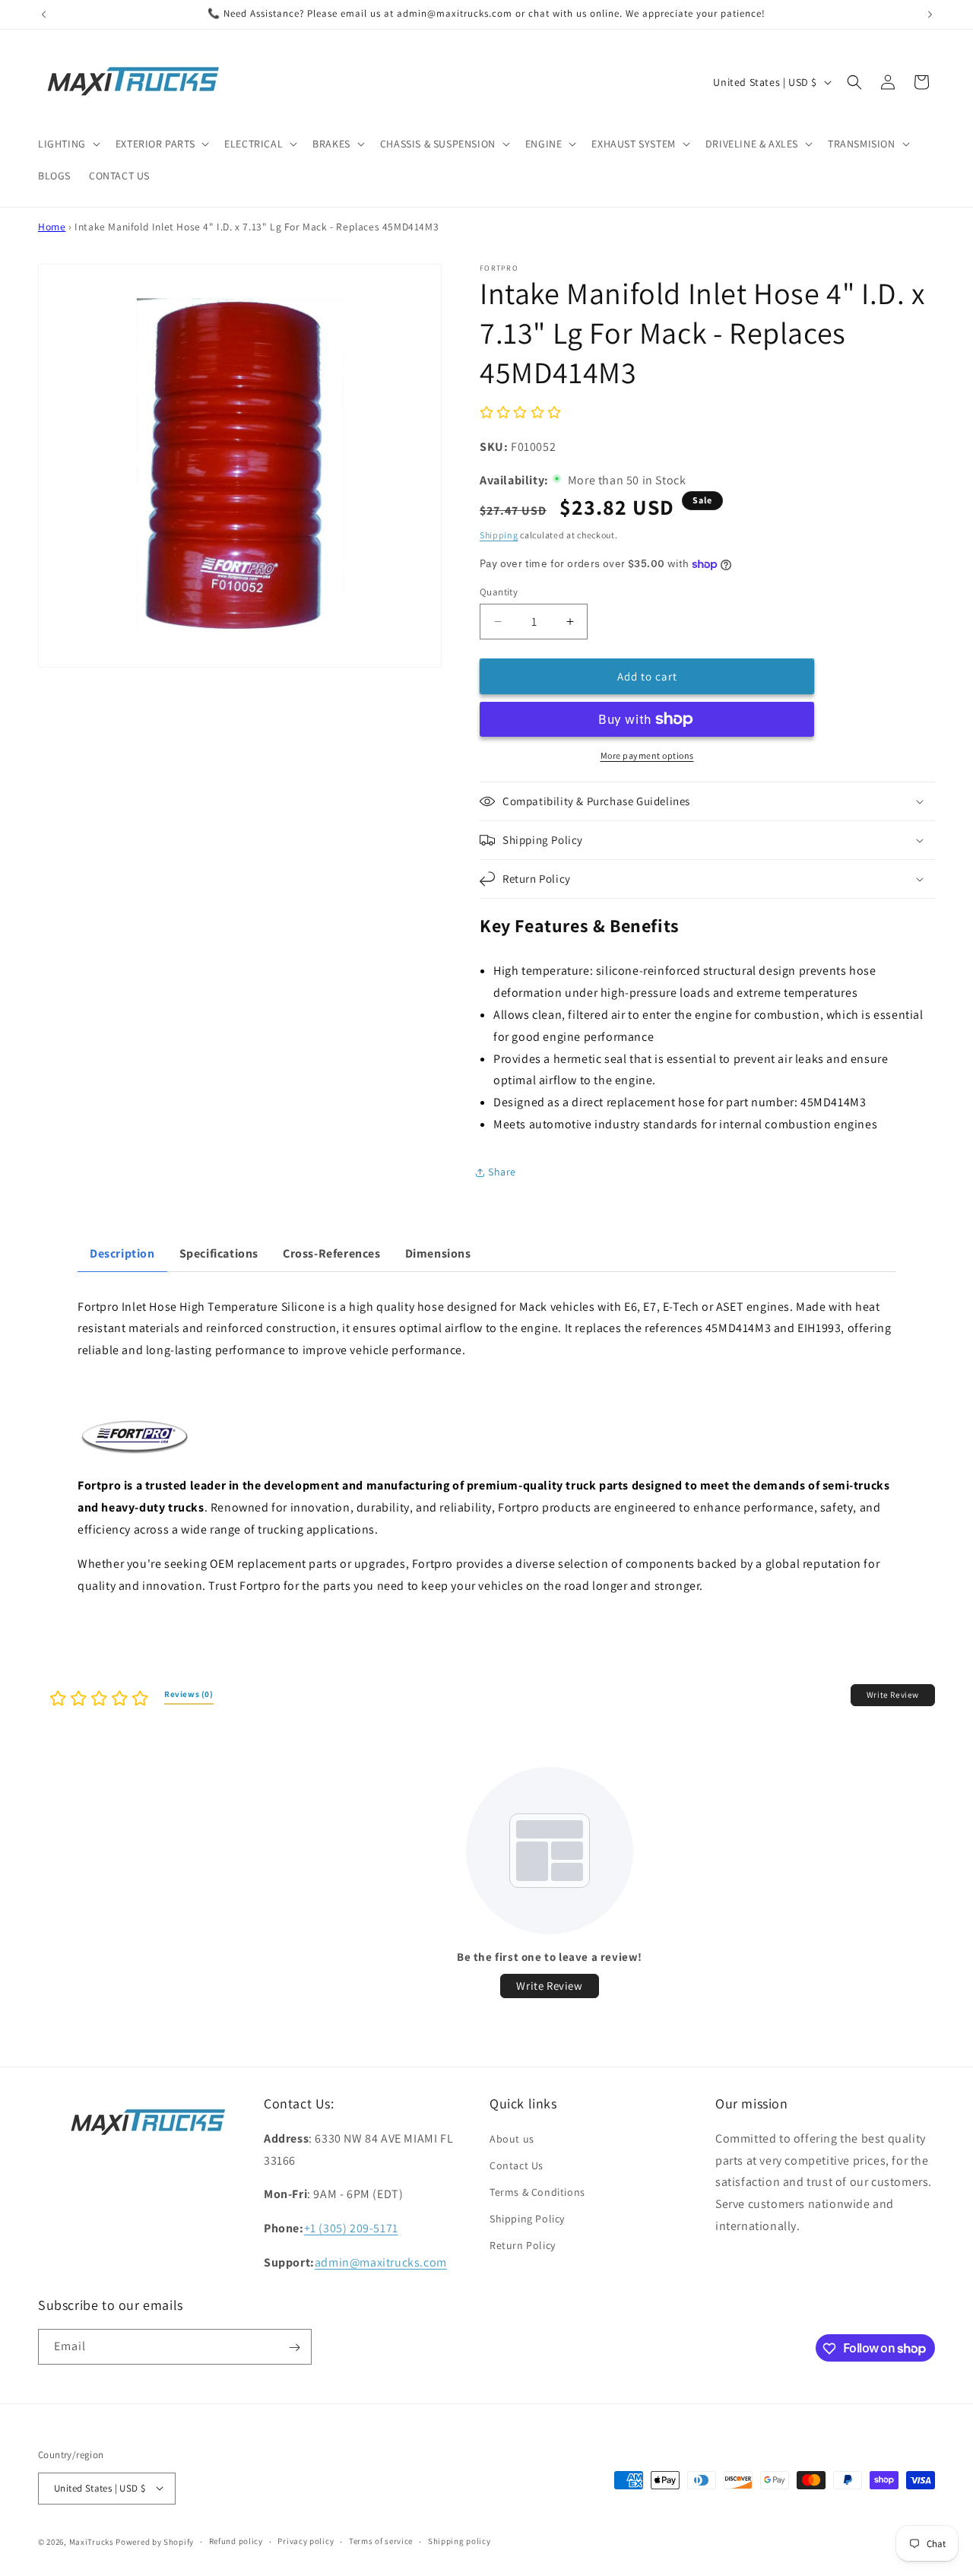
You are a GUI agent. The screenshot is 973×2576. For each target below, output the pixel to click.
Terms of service (381, 2541)
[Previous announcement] (43, 14)
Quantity (499, 592)
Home (52, 227)
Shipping (499, 535)
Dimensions (438, 1253)
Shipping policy (460, 2541)
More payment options (647, 755)
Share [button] (502, 1172)
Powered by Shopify (155, 2541)
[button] (68, 144)
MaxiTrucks (92, 2541)
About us (512, 2138)
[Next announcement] (930, 14)
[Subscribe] (294, 2348)
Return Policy (523, 2245)
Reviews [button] (189, 1694)
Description (122, 1253)
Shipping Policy (527, 2219)
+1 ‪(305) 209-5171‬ (351, 2228)
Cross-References (332, 1253)
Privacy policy (306, 2541)
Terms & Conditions (537, 2192)
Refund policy (236, 2541)
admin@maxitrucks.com (381, 2262)
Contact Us (517, 2165)
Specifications (219, 1253)
